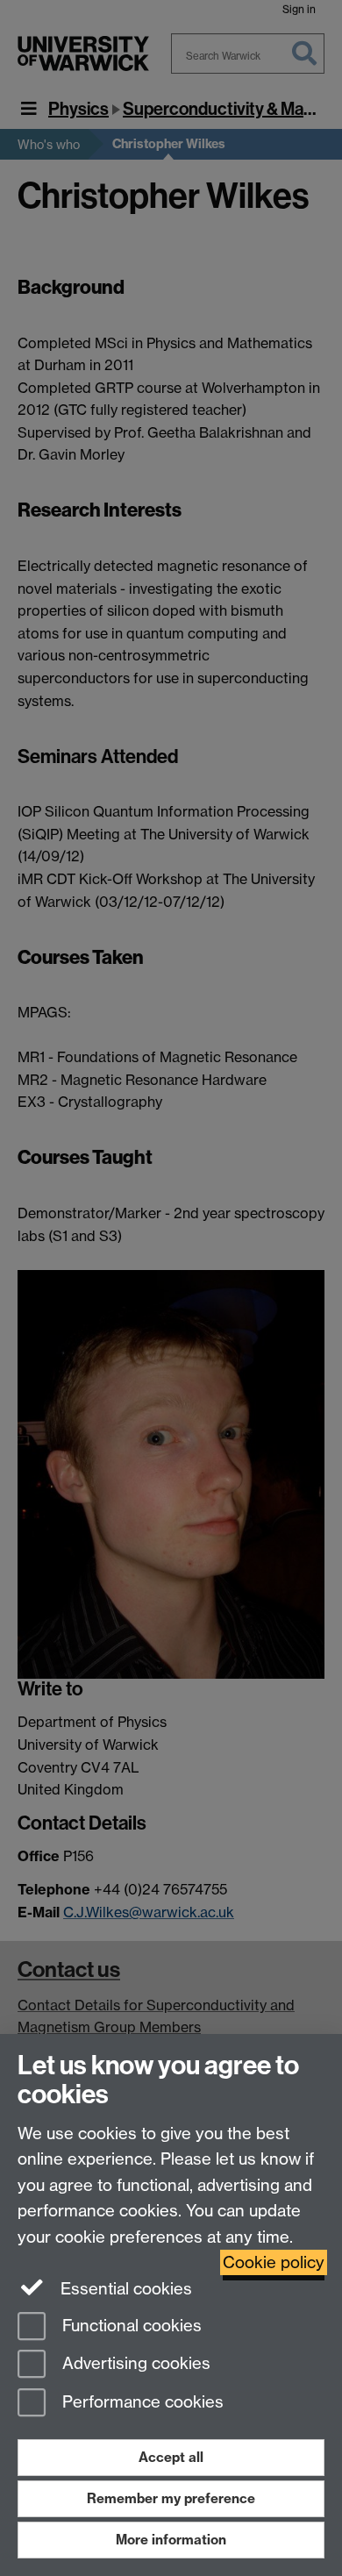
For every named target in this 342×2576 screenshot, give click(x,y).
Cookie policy (274, 2262)
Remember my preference (171, 2498)
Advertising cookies (134, 2364)
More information (171, 2540)
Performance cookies (141, 2403)
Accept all (171, 2457)
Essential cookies (124, 2289)
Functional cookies (130, 2326)
